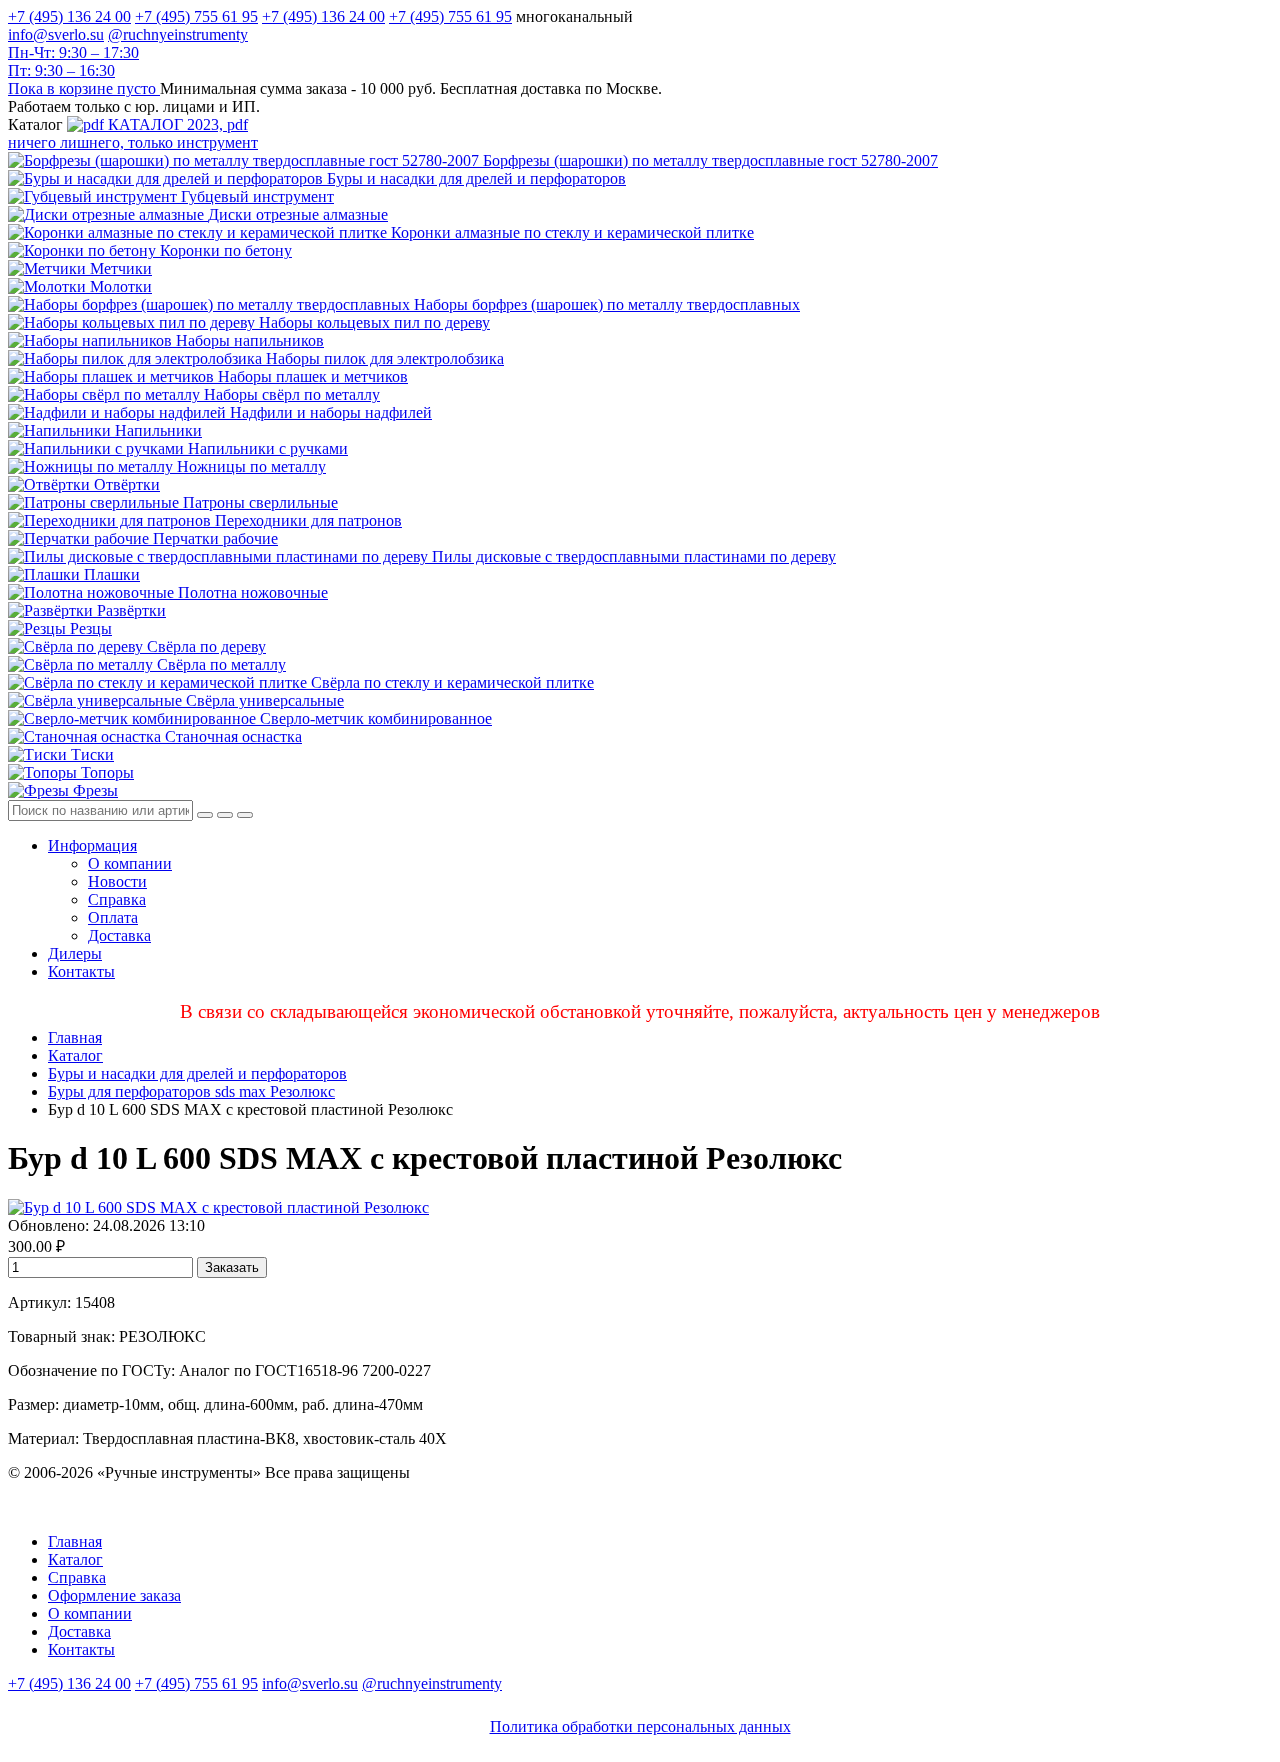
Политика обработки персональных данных (640, 1726)
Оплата (113, 917)
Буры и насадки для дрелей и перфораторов (197, 1073)
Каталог (75, 1055)
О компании (130, 863)
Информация (92, 845)
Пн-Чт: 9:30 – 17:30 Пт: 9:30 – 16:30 (73, 61)
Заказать (232, 1267)
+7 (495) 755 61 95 (196, 16)
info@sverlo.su (56, 34)
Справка (117, 899)
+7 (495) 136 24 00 (69, 16)
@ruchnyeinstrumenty (178, 34)
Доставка (119, 935)
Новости (117, 881)
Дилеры (75, 953)
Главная (75, 1037)
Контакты (81, 971)
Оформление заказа (114, 1595)
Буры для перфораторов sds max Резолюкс (191, 1091)
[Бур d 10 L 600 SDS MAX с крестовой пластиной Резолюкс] (218, 1207)
